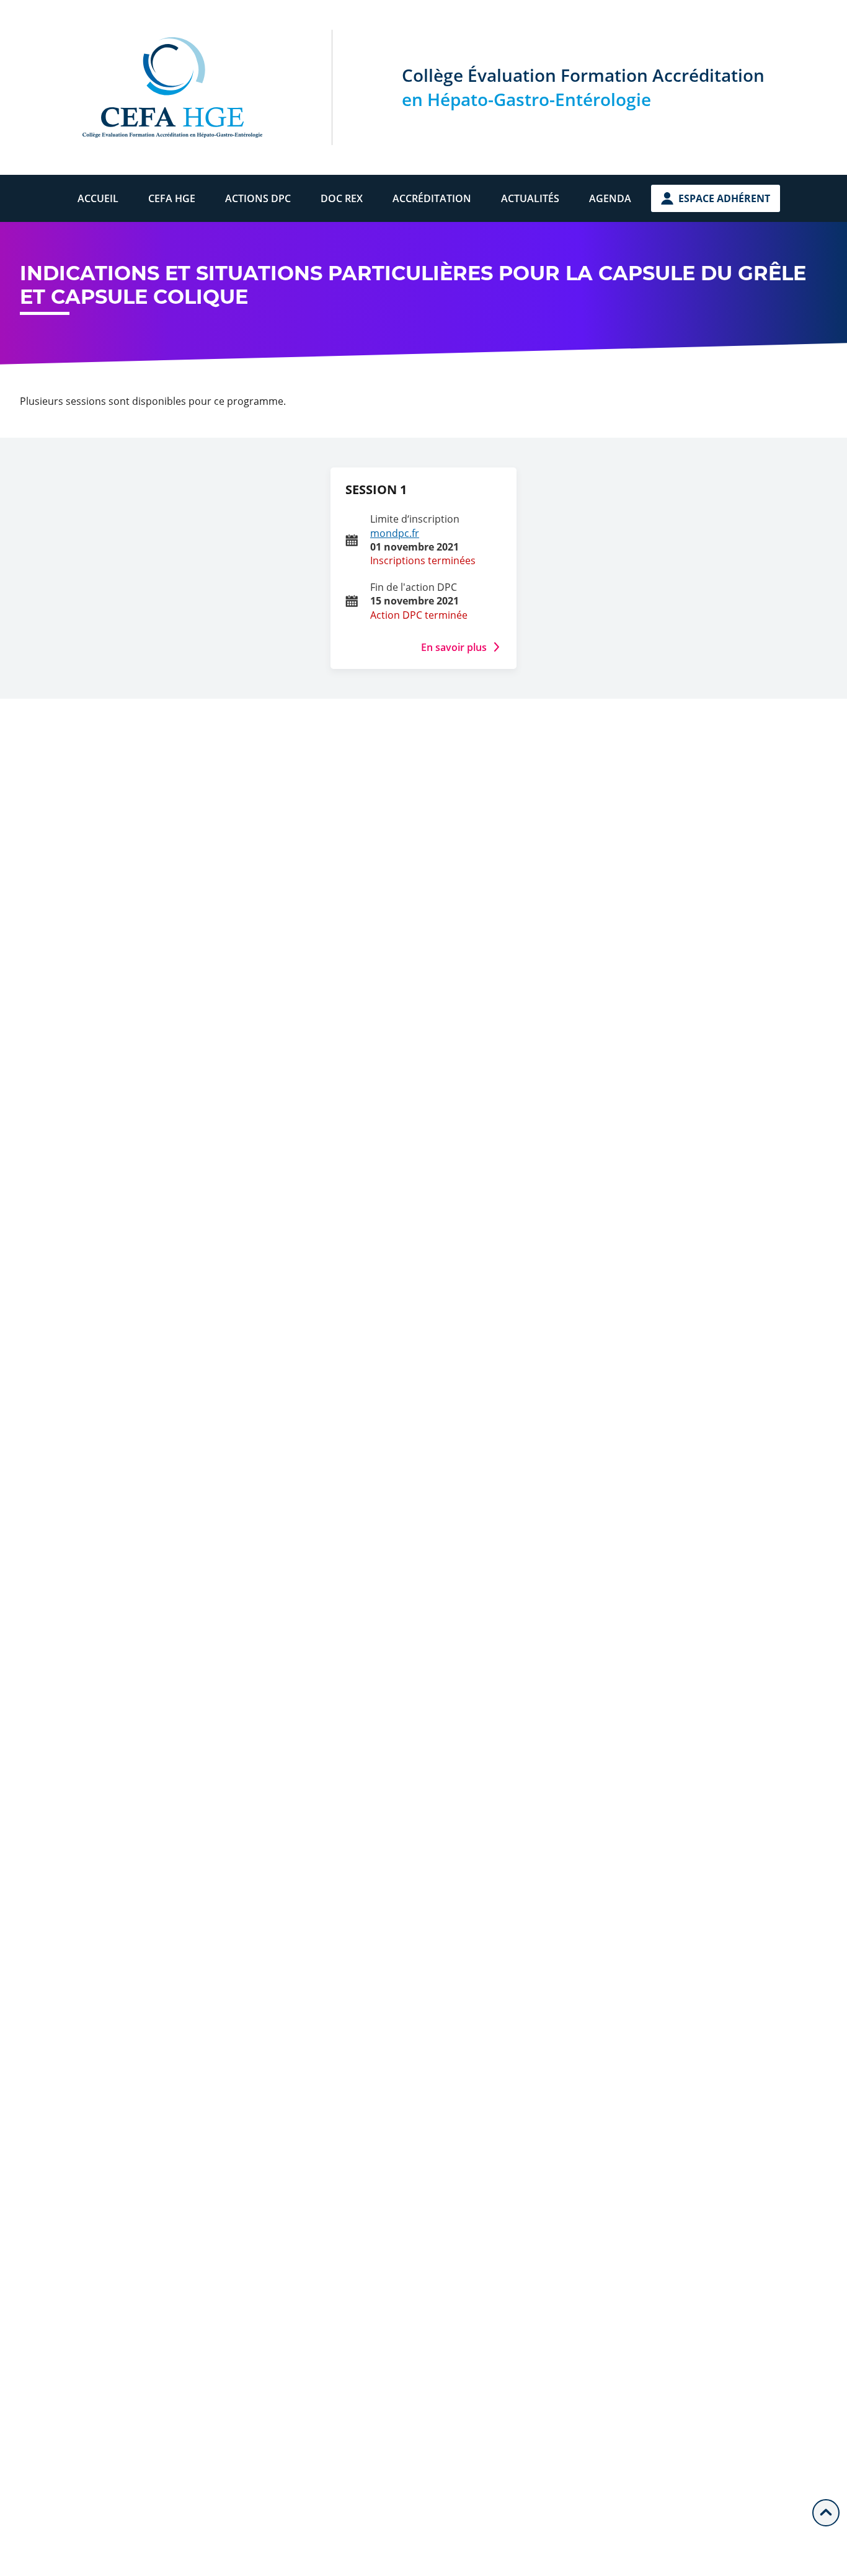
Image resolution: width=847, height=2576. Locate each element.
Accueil (98, 198)
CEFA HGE (172, 198)
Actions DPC (258, 198)
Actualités (530, 198)
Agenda (610, 198)
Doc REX (342, 198)
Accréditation (432, 198)
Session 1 (376, 489)
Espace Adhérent (724, 198)
